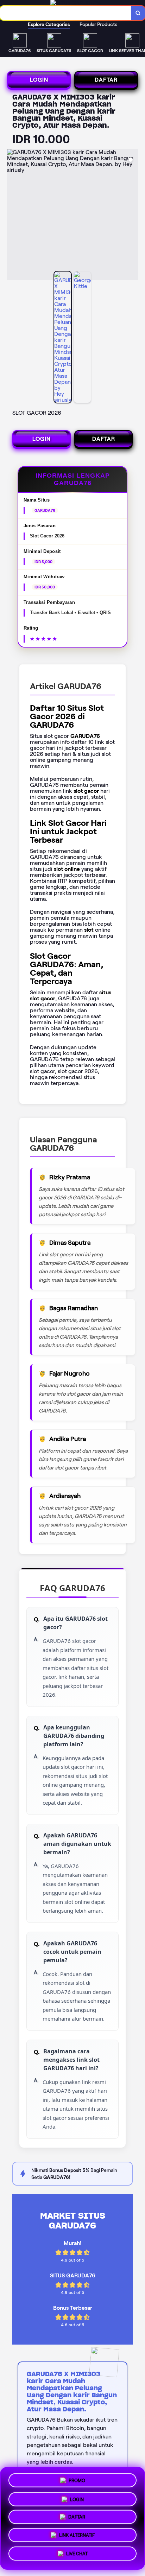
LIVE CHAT (77, 2556)
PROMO (77, 2478)
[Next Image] (132, 216)
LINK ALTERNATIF (77, 2537)
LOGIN (39, 80)
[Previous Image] (13, 216)
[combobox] (66, 13)
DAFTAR (106, 80)
